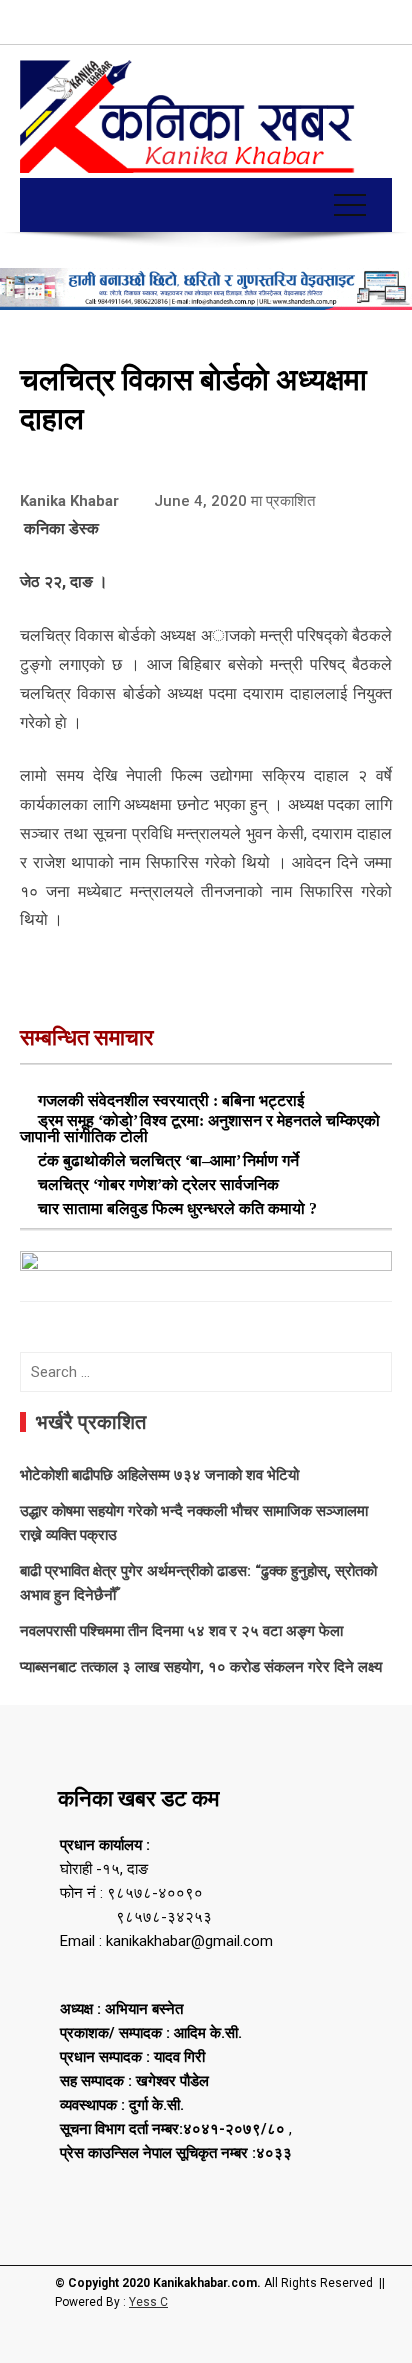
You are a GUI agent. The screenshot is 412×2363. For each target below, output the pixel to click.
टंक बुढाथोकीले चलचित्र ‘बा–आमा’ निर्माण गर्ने (168, 1160)
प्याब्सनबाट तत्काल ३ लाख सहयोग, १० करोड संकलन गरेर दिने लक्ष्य (201, 1667)
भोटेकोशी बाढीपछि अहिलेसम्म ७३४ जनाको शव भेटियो (159, 1475)
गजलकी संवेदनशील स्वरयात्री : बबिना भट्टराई (171, 1100)
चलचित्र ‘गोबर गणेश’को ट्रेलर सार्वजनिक (158, 1184)
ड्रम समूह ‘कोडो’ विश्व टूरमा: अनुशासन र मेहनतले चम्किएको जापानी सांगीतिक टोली (200, 1128)
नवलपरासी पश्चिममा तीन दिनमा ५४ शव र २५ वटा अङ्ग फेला (181, 1631)
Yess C (148, 2302)
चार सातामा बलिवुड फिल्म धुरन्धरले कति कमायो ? (177, 1208)
